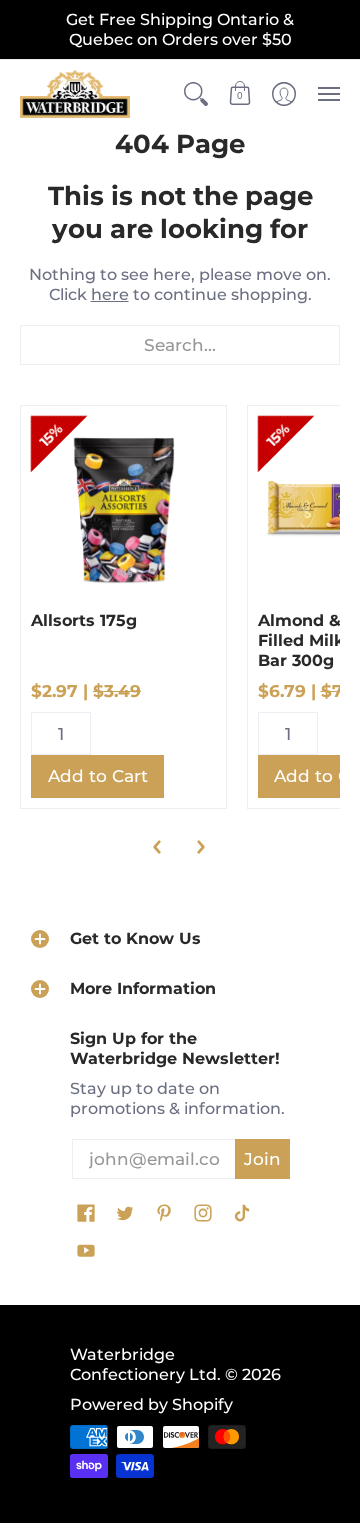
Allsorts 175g (84, 620)
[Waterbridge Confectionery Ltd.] (75, 94)
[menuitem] (196, 94)
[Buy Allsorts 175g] (123, 508)
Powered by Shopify (151, 1404)
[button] (196, 94)
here (110, 294)
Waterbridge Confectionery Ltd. (145, 1364)
